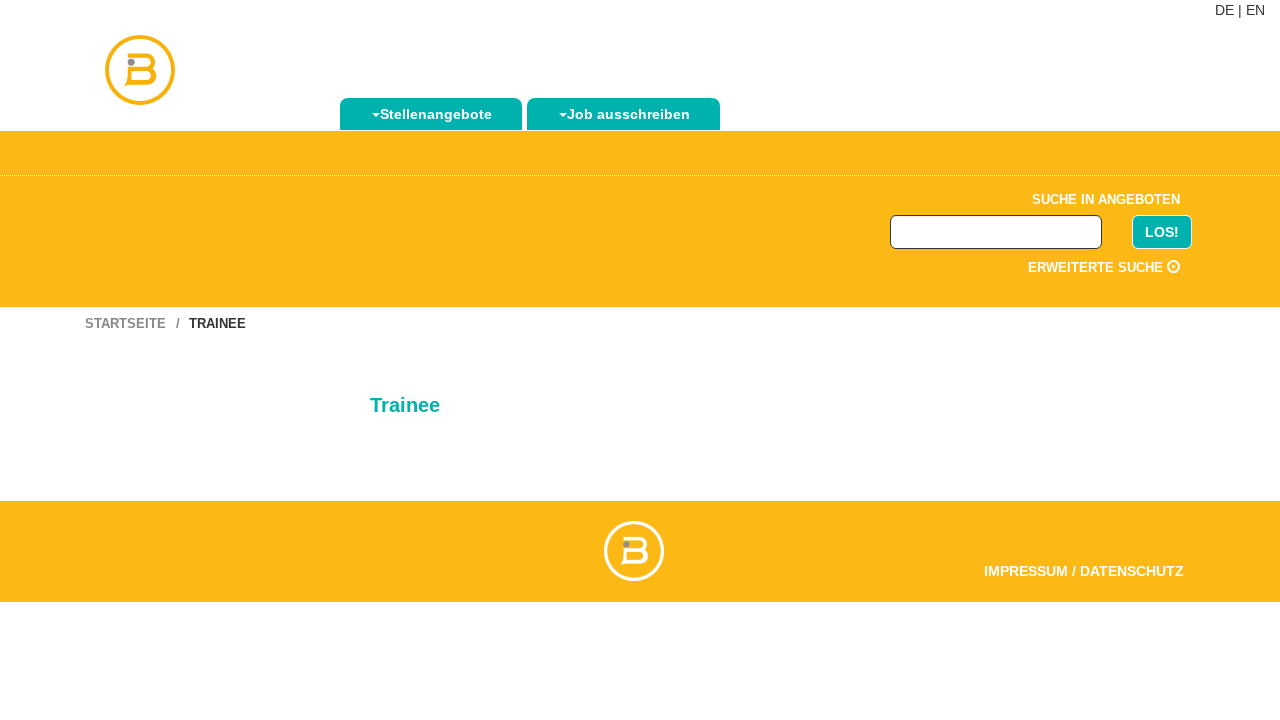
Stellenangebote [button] (436, 114)
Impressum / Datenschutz (1084, 571)
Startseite (125, 323)
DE (1224, 10)
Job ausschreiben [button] (628, 114)
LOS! (1162, 232)
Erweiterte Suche (1097, 267)
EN (1255, 10)
